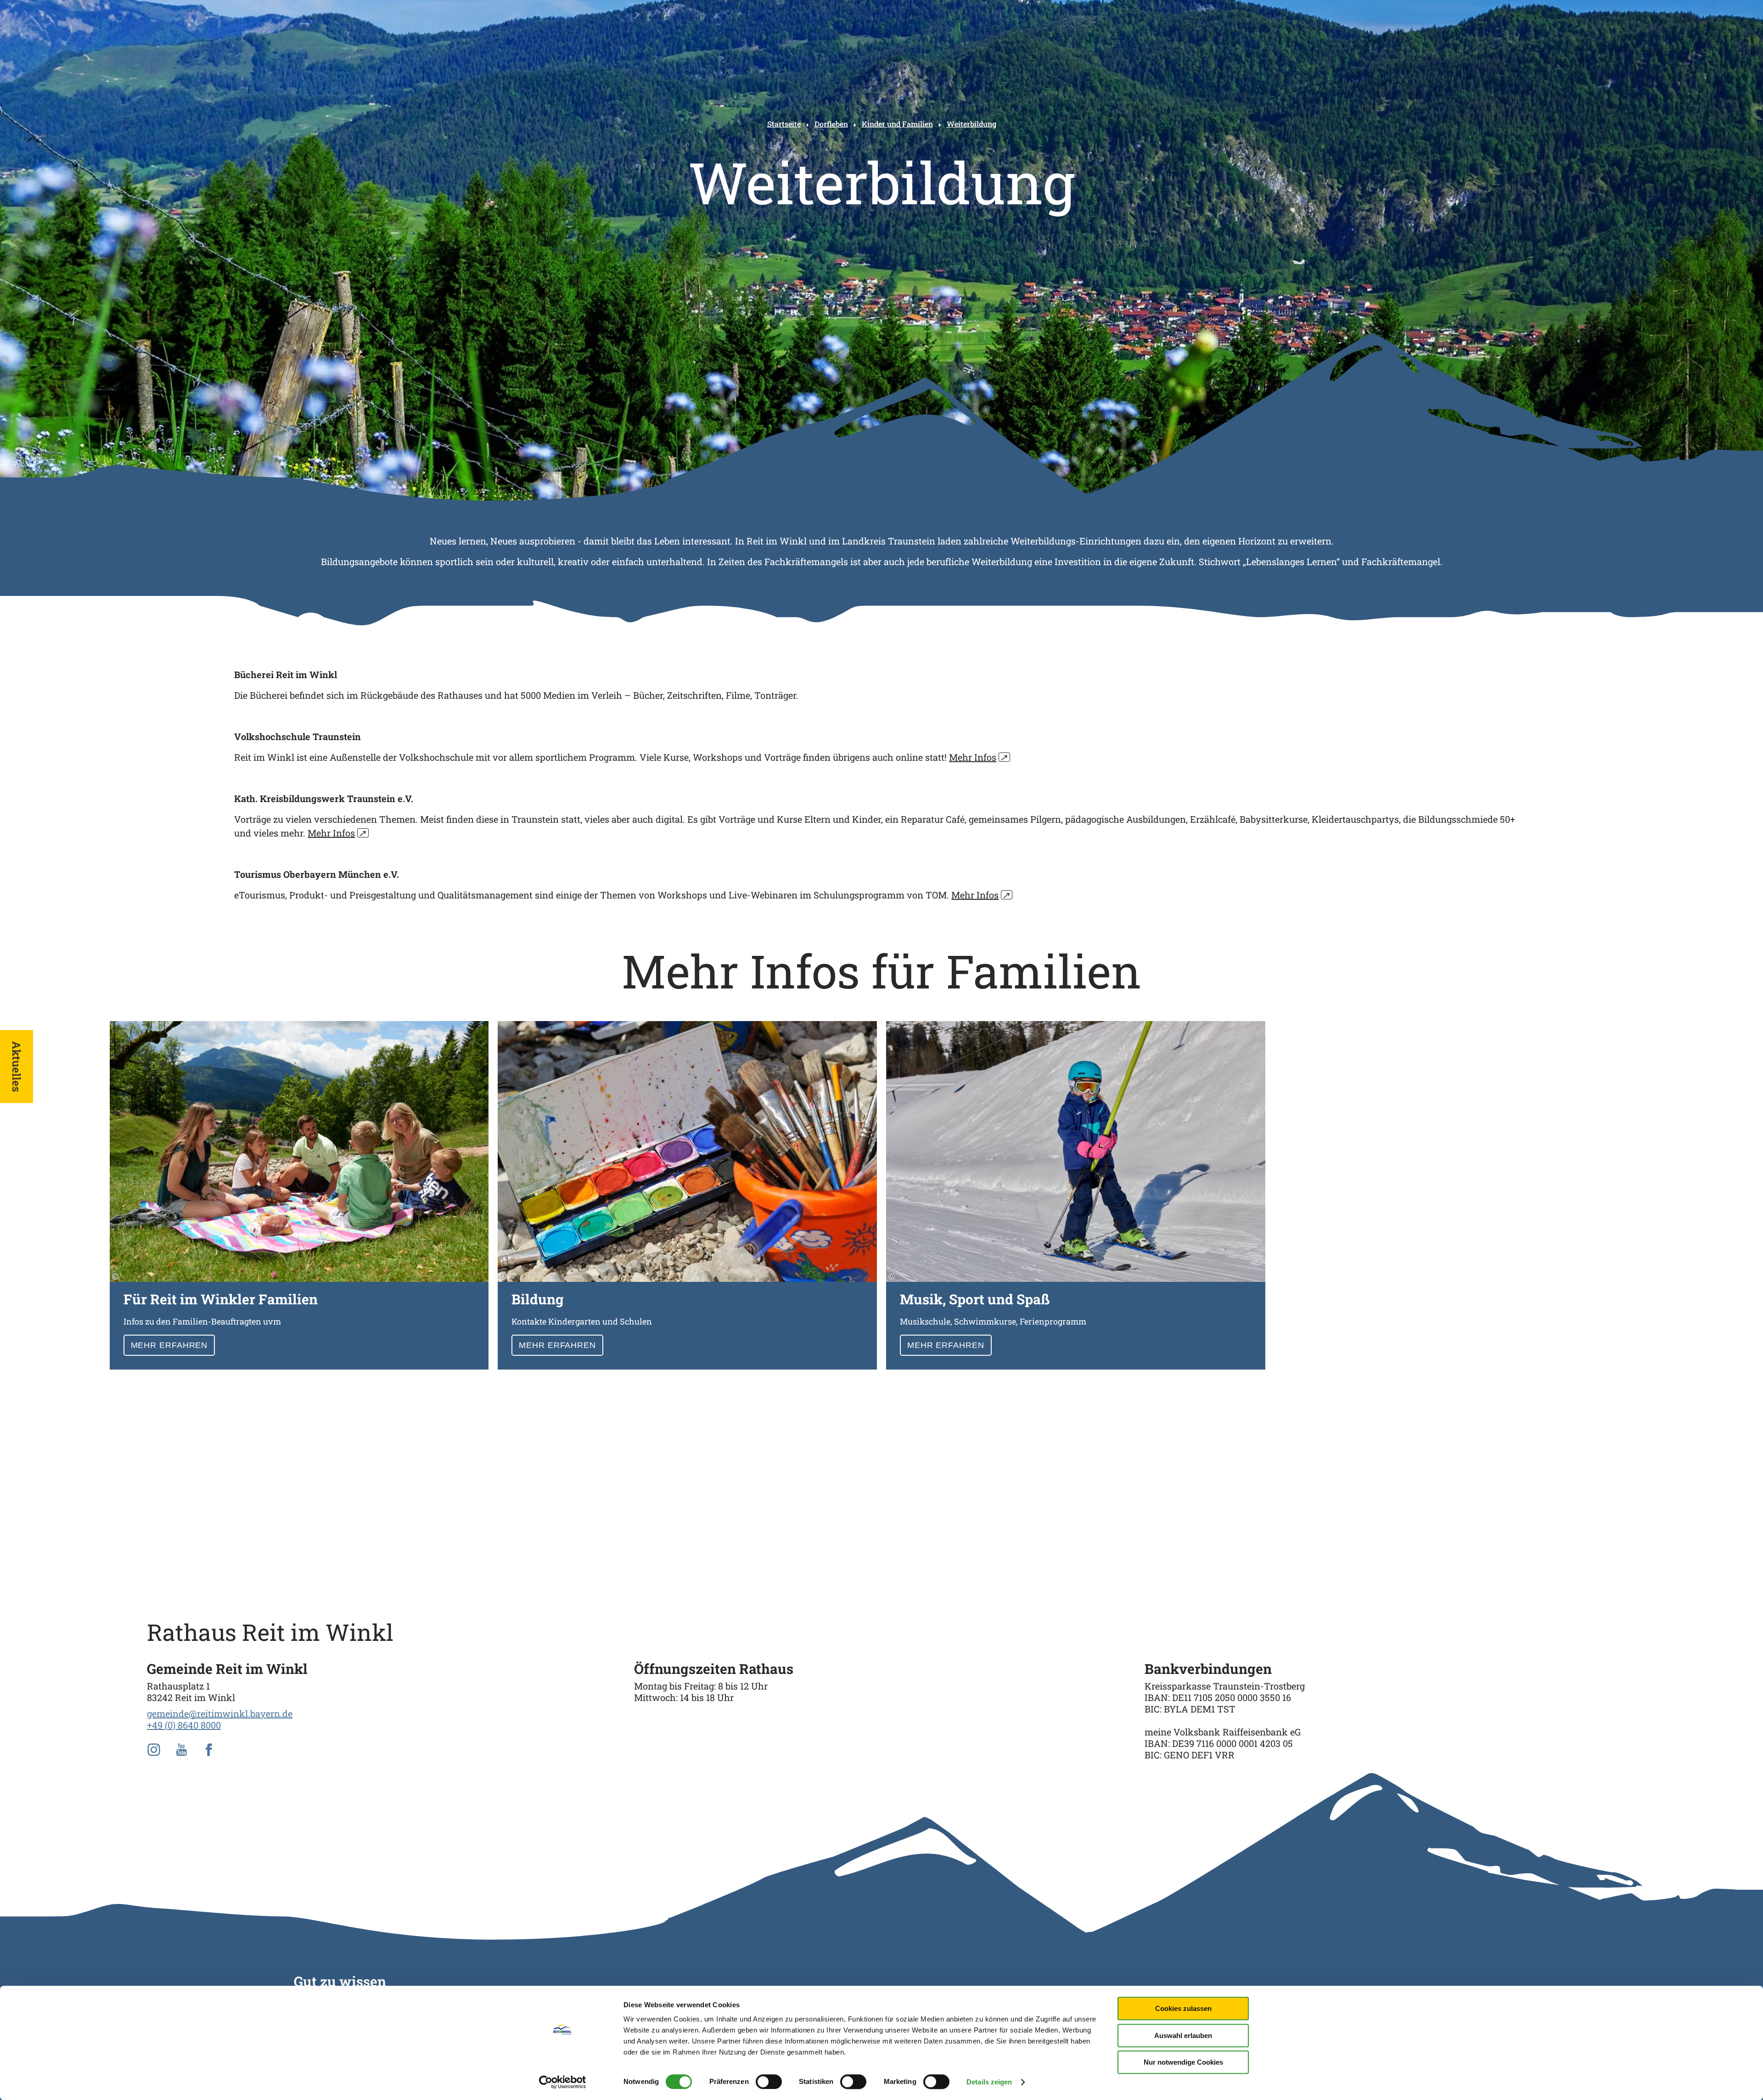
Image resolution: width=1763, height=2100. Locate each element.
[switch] (769, 2082)
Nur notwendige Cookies (1183, 2062)
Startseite (784, 124)
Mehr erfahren (299, 1195)
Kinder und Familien (897, 124)
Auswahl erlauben (1183, 2035)
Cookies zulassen (1183, 2008)
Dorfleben (831, 124)
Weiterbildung (971, 124)
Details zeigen (989, 2082)
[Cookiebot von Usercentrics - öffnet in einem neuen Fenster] (563, 2082)
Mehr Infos (978, 757)
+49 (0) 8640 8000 (184, 1725)
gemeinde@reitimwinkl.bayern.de (220, 1713)
